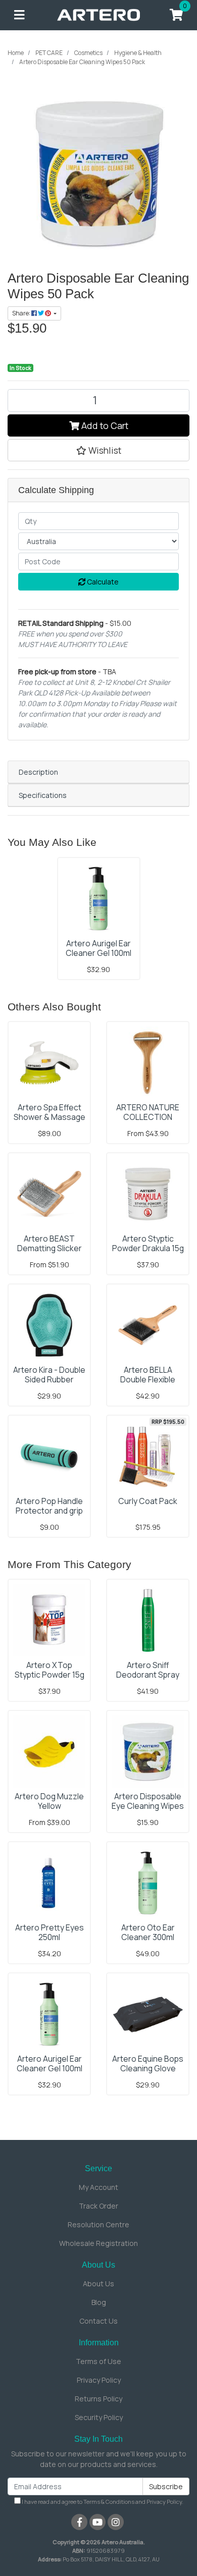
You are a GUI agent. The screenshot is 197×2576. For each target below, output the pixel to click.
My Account (98, 2187)
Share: (22, 313)
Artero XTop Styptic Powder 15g (50, 1670)
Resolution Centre (98, 2224)
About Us (98, 2284)
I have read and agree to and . (102, 2502)
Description (38, 772)
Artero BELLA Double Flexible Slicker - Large (148, 1379)
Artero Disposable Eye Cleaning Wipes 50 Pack (148, 1806)
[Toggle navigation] (19, 15)
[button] (98, 450)
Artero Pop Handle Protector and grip (49, 1506)
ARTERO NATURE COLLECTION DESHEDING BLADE (148, 1117)
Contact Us (98, 2321)
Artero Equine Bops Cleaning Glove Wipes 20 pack (148, 2068)
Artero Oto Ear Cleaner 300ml (148, 1932)
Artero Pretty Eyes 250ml (50, 1932)
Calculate (102, 582)
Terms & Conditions (109, 2502)
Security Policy (99, 2417)
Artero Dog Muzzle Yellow (49, 1801)
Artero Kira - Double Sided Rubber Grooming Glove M (49, 1379)
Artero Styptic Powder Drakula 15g (148, 1243)
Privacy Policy (99, 2380)
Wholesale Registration (98, 2243)
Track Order (98, 2206)
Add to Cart (104, 425)
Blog (99, 2302)
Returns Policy (98, 2399)
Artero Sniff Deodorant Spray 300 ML (148, 1675)
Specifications (43, 795)
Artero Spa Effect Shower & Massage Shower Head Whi (50, 1117)
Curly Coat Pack (148, 1501)
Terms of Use (98, 2361)
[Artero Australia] (99, 14)
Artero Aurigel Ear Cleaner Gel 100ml (98, 948)
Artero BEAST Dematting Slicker (50, 1243)
